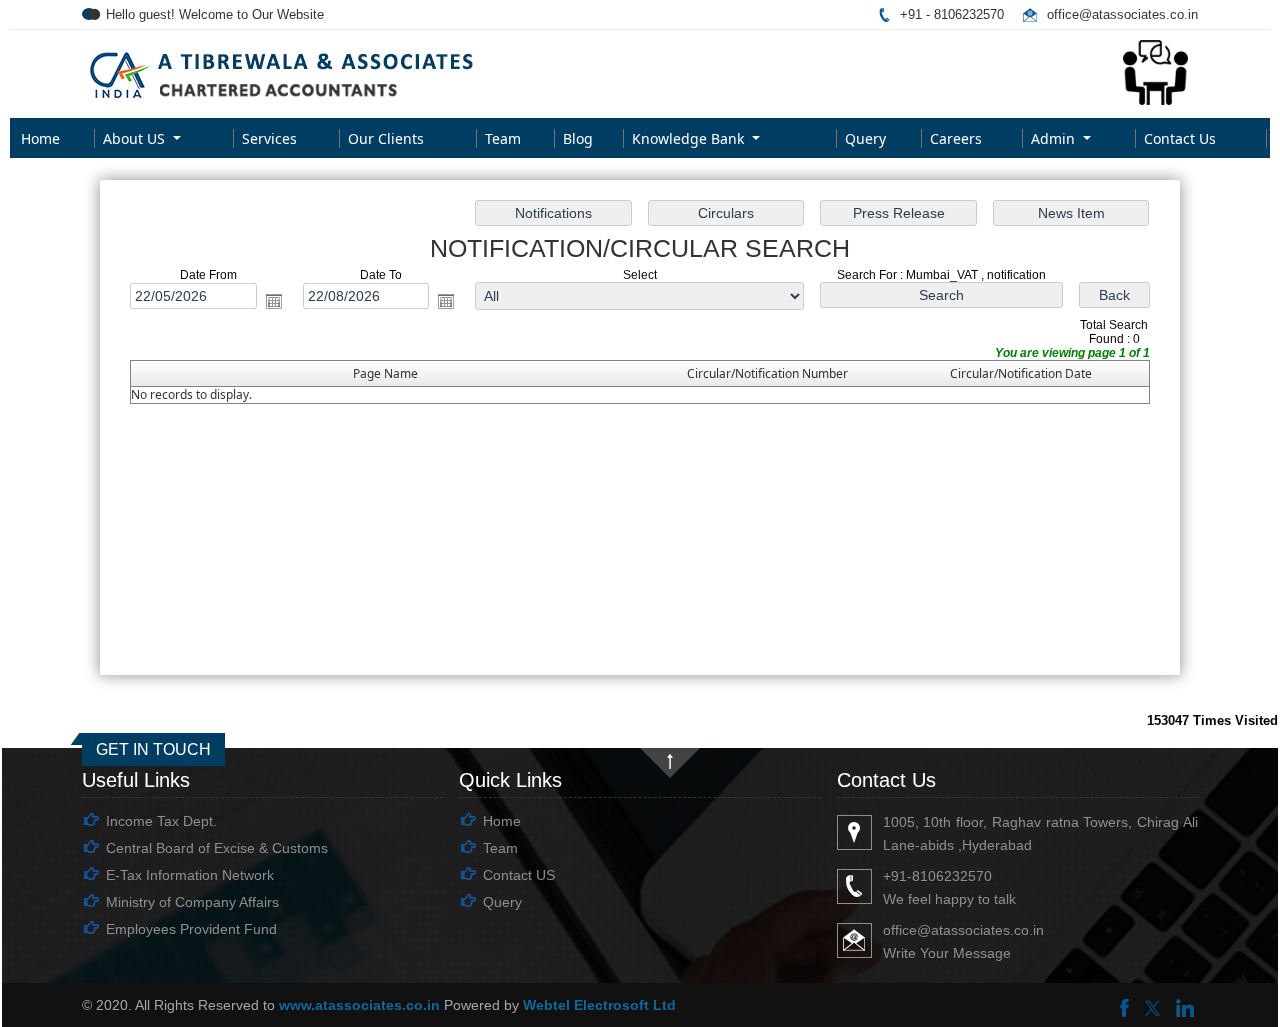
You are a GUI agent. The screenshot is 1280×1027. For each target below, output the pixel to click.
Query (865, 138)
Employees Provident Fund (191, 929)
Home (40, 138)
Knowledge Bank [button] (690, 138)
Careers (956, 138)
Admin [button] (1055, 138)
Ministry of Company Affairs (192, 902)
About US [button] (136, 138)
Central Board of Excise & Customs (217, 848)
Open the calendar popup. (274, 301)
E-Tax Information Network (190, 875)
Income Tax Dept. (161, 821)
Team (503, 138)
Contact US (519, 875)
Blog (578, 138)
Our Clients (386, 138)
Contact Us (1180, 138)
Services (269, 138)
